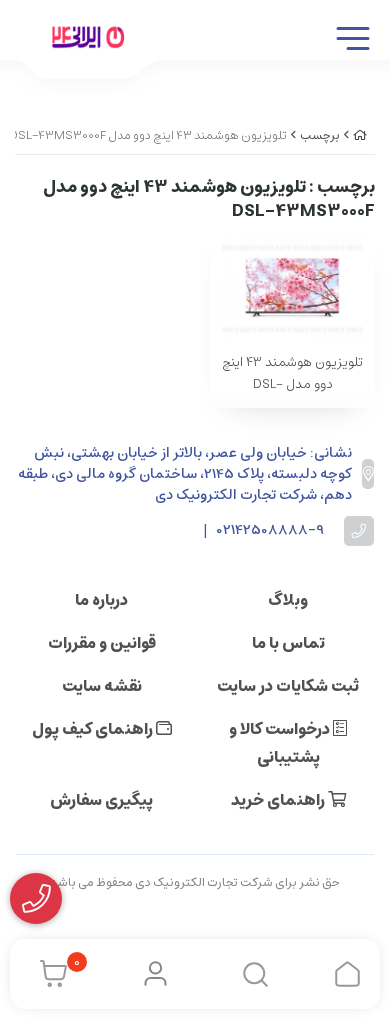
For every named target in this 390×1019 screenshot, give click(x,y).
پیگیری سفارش (101, 800)
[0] (48, 974)
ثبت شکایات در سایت (288, 686)
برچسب (320, 135)
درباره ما (101, 600)
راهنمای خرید (279, 800)
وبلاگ (288, 600)
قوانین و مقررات (102, 643)
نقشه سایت (102, 686)
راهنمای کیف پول (94, 729)
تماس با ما (288, 643)
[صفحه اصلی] (360, 135)
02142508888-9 (270, 530)
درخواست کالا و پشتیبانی (281, 743)
